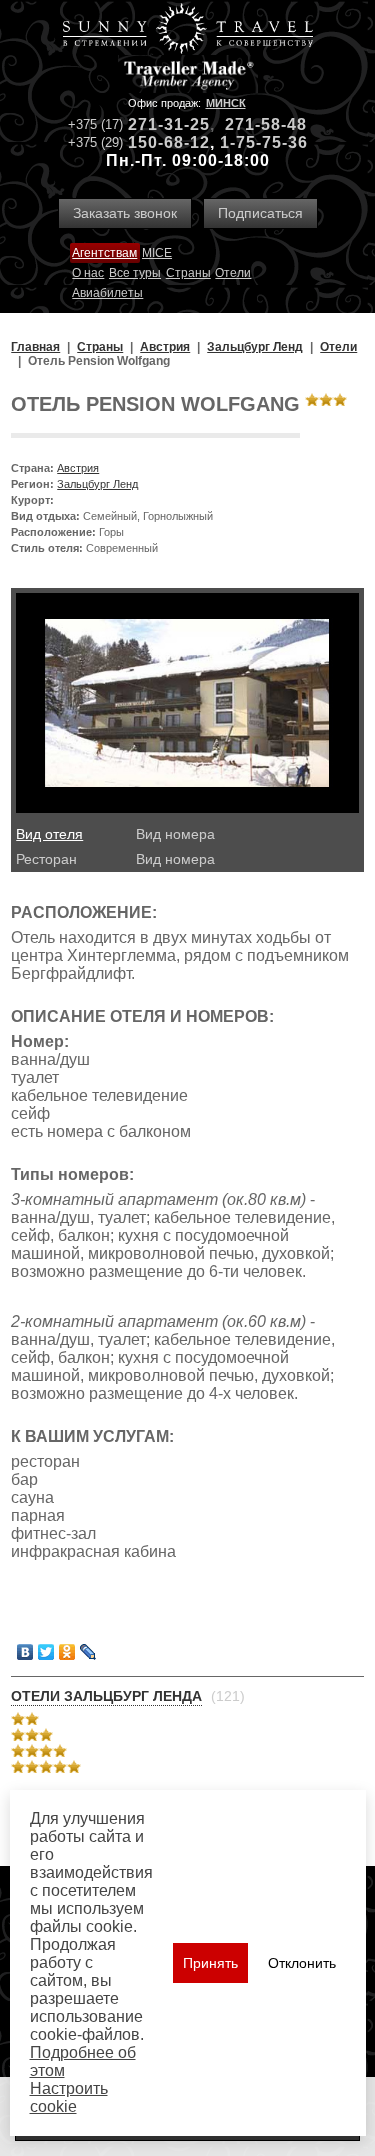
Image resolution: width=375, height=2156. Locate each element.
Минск (226, 103)
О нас (88, 273)
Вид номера (175, 834)
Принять (210, 1963)
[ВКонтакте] (25, 1652)
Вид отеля (49, 834)
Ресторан (46, 859)
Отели (233, 273)
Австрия (78, 468)
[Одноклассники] (67, 1652)
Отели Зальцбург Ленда (106, 1696)
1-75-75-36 (264, 142)
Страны (188, 273)
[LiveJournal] (88, 1652)
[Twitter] (46, 1652)
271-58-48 (266, 124)
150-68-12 (169, 142)
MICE (157, 253)
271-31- (159, 124)
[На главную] (188, 30)
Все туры (135, 273)
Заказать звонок (125, 213)
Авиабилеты (107, 293)
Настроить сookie (69, 2097)
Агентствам (104, 253)
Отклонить (302, 1963)
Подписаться (260, 213)
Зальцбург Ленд (97, 484)
